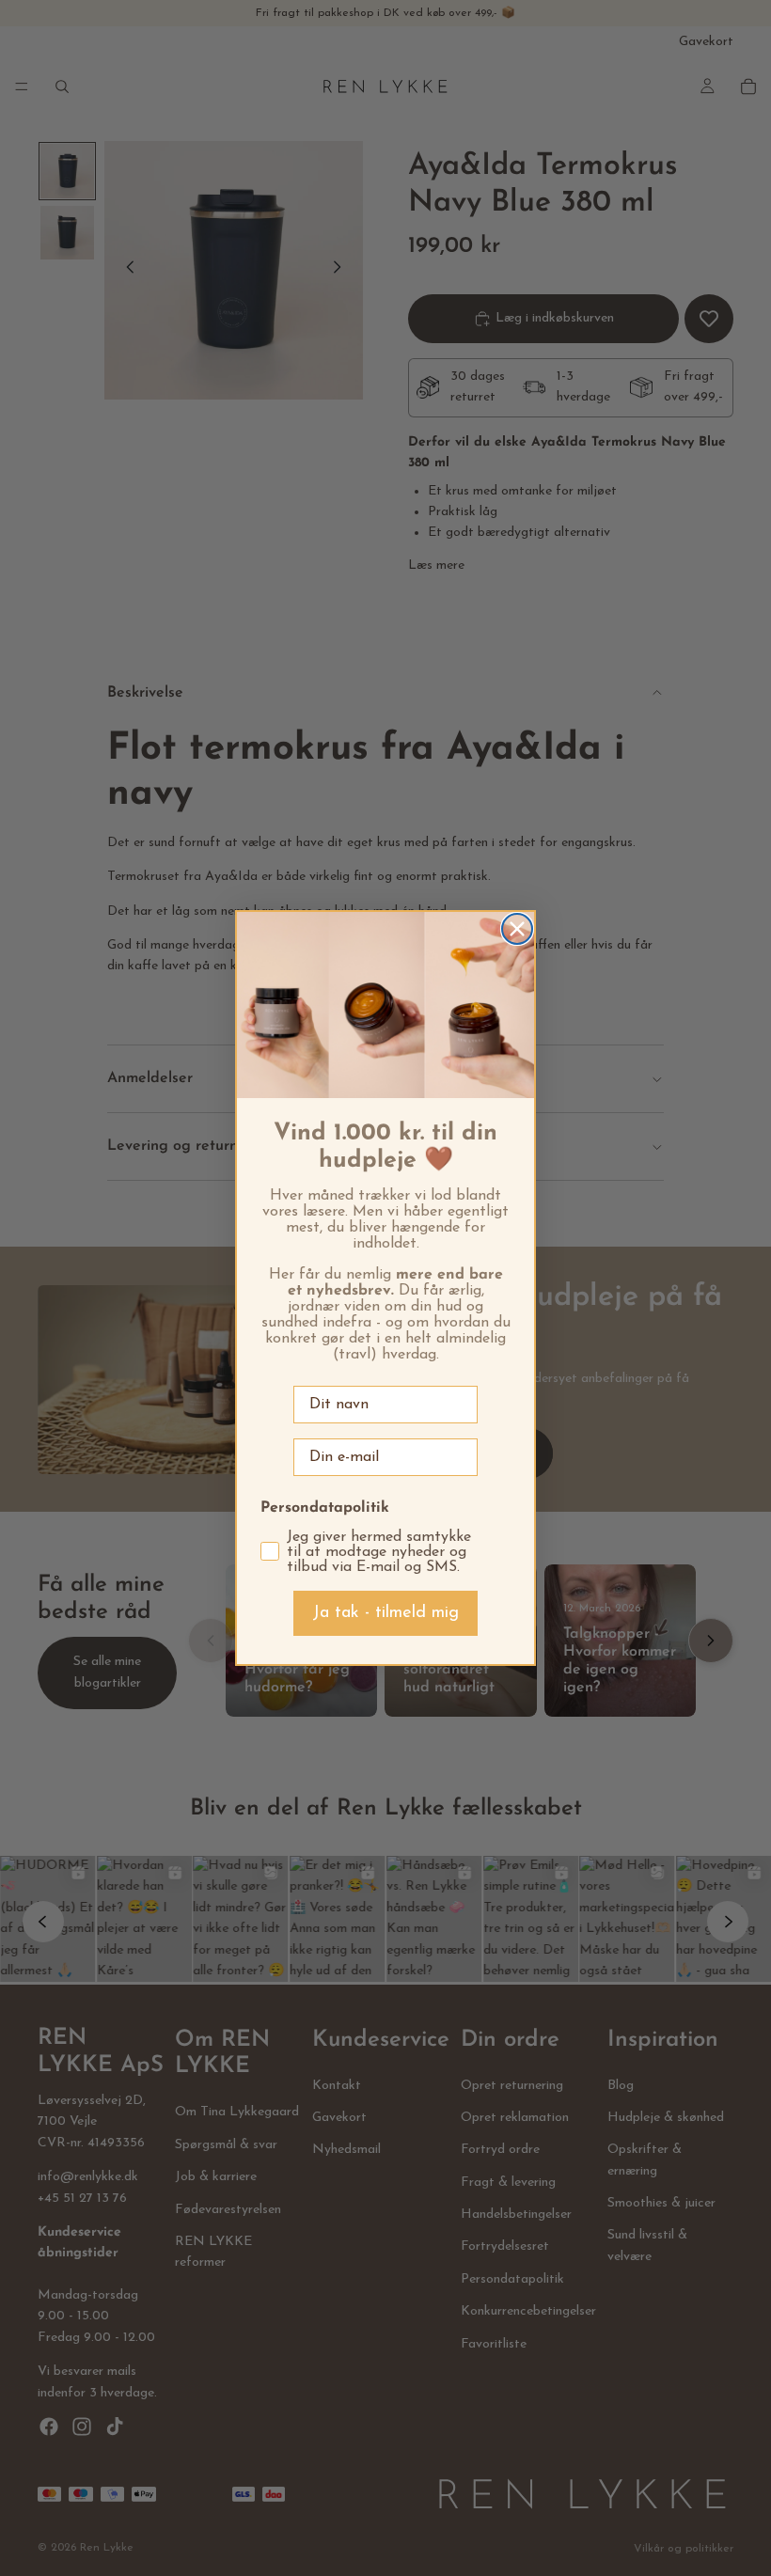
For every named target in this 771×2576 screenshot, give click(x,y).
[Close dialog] (517, 929)
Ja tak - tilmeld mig (385, 1613)
